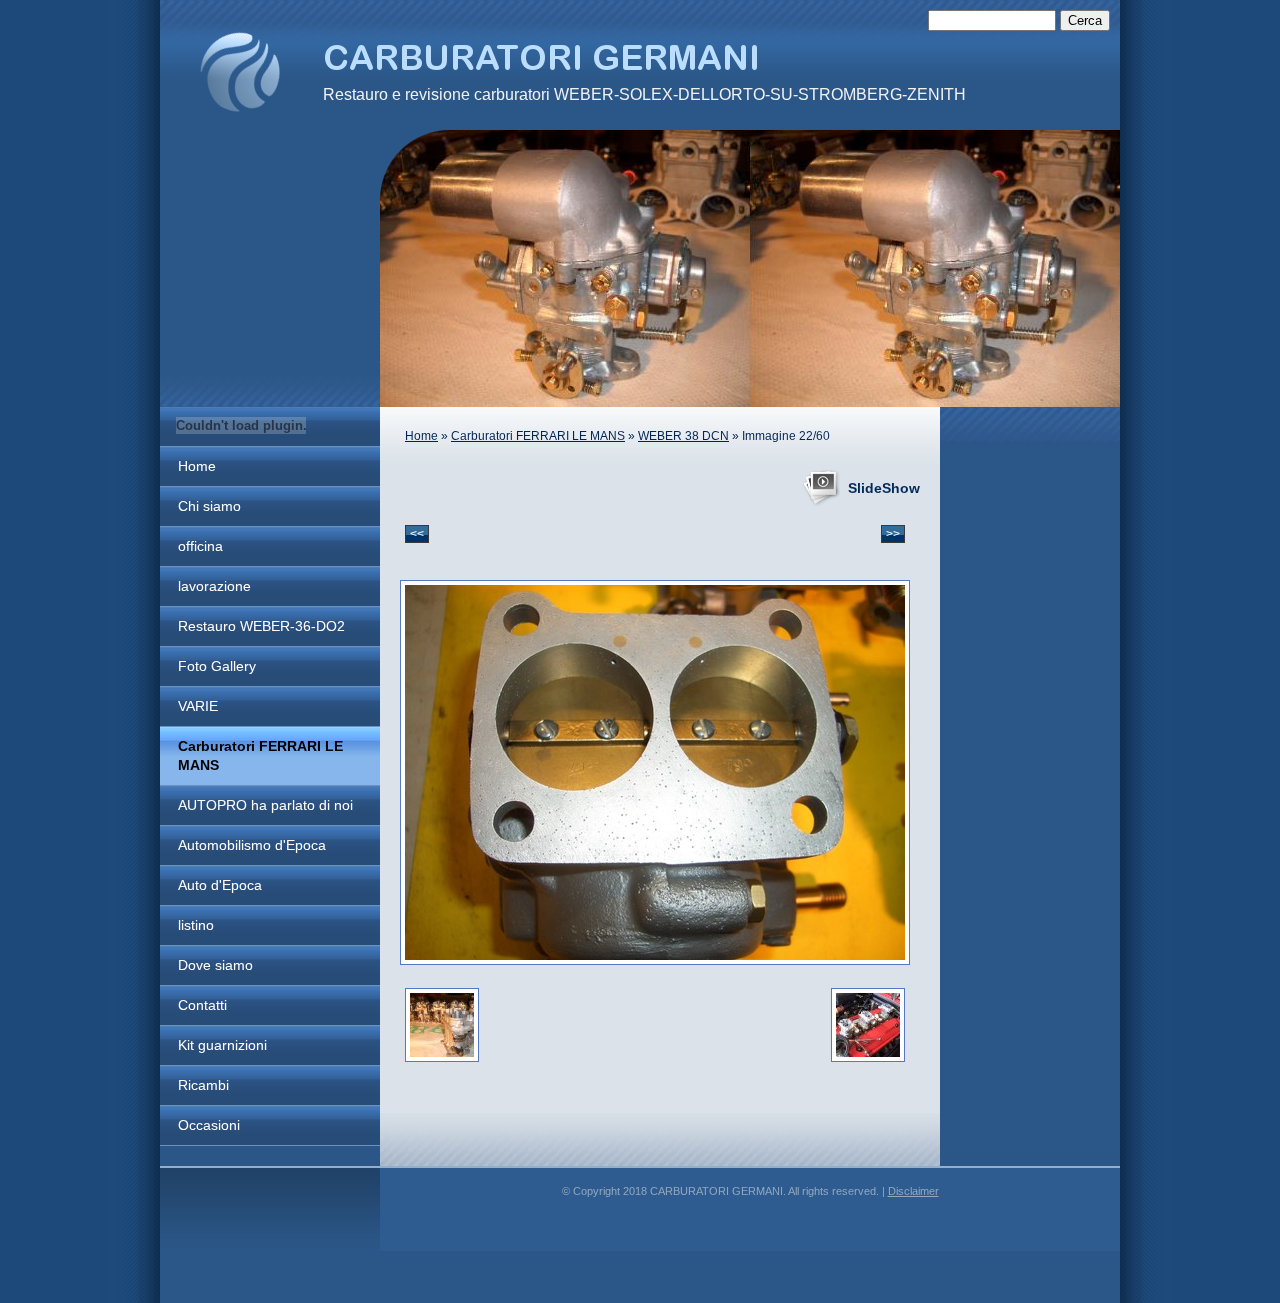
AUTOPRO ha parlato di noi (265, 805)
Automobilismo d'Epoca (252, 845)
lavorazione (214, 586)
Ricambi (203, 1085)
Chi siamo (209, 506)
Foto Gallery (217, 666)
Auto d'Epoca (220, 885)
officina (200, 546)
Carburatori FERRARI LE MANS (260, 755)
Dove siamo (215, 965)
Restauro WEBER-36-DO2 (261, 626)
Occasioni (209, 1125)
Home (197, 466)
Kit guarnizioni (222, 1045)
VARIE (198, 706)
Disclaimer (913, 1191)
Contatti (202, 1005)
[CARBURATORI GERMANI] (240, 72)
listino (196, 925)
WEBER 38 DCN (683, 436)
